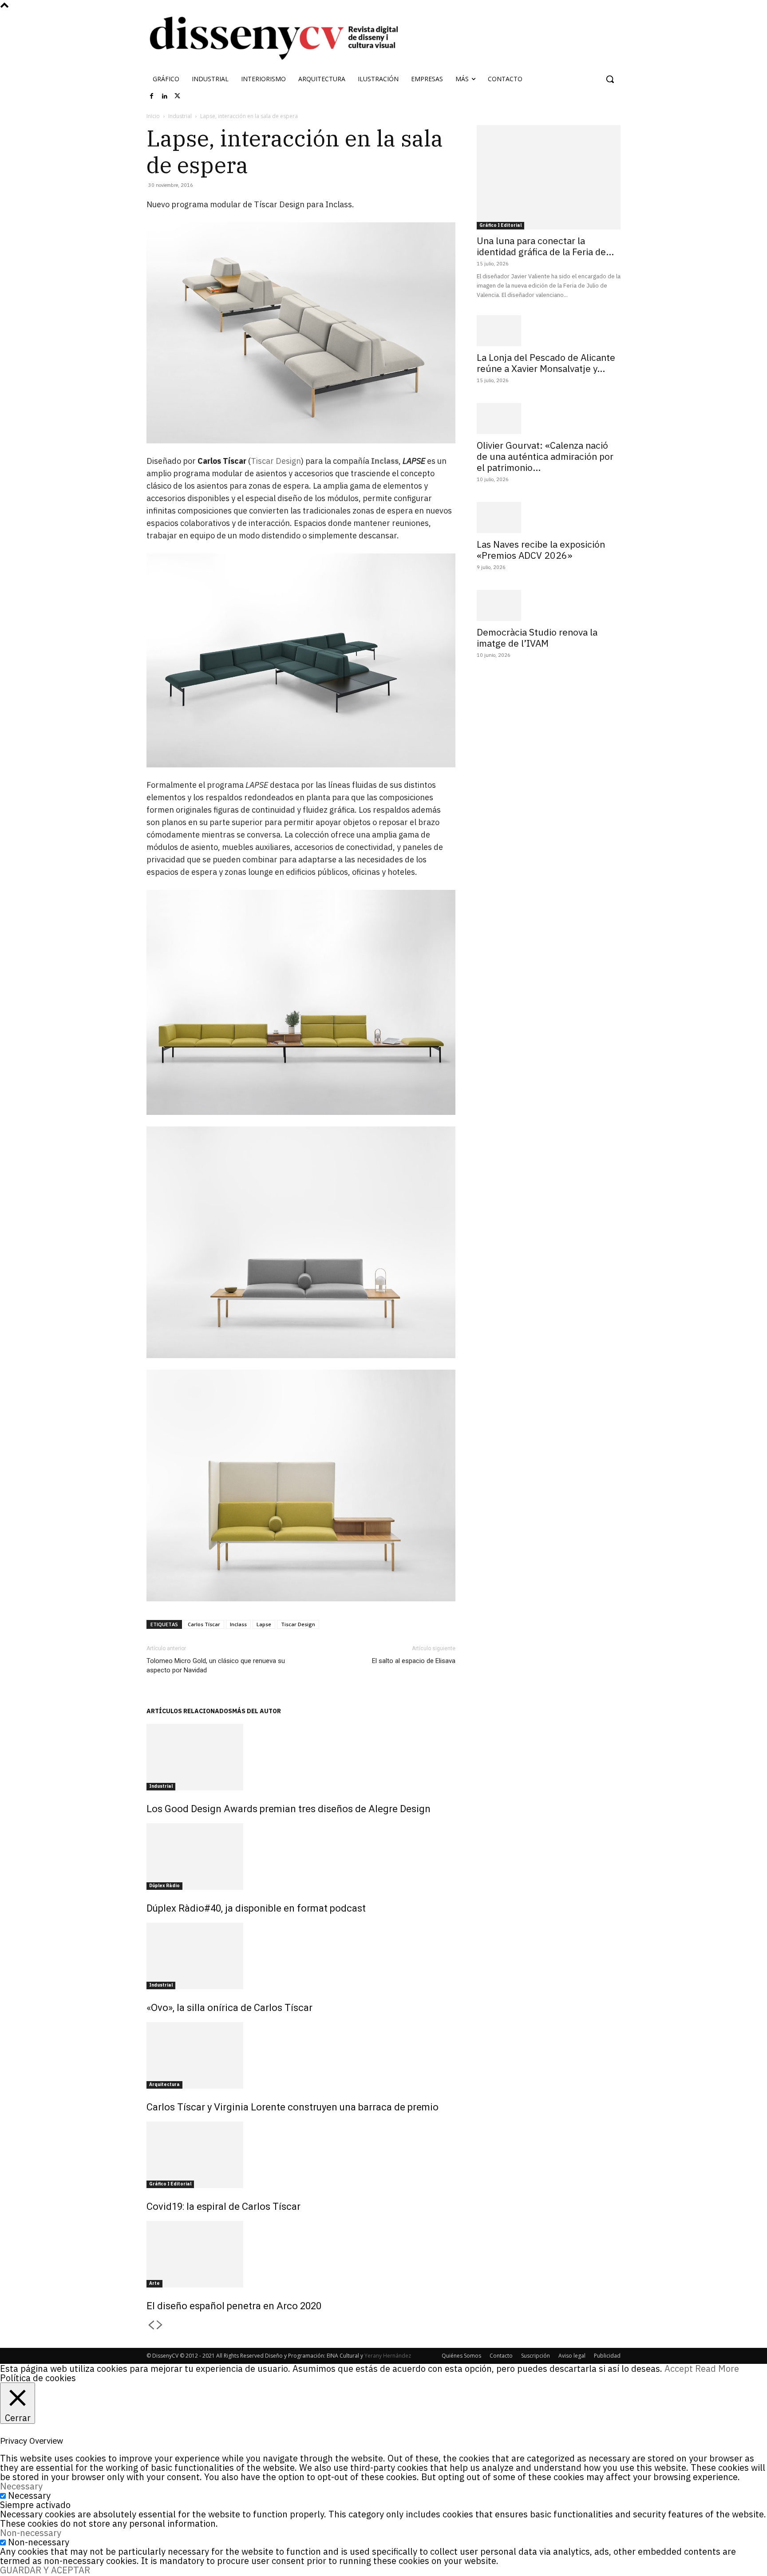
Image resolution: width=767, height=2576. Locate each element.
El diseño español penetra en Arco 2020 (234, 2306)
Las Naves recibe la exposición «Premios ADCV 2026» (541, 550)
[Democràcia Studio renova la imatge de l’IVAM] (549, 605)
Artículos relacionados (189, 1711)
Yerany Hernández (388, 2356)
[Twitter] (178, 96)
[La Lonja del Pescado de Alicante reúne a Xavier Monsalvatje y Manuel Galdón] (549, 331)
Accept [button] (679, 2369)
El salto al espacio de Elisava (414, 1661)
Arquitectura (164, 2084)
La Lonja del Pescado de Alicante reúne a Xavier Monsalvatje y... (546, 363)
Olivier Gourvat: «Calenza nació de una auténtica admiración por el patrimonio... (545, 456)
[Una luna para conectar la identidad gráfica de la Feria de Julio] (549, 177)
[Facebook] (152, 96)
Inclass (238, 1624)
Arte (154, 2283)
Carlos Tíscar (204, 1624)
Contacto (501, 2356)
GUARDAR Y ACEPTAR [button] (45, 2570)
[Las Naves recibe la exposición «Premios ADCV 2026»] (549, 518)
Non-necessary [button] (31, 2533)
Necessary (29, 2495)
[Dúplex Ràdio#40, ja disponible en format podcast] (301, 1857)
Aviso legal (572, 2356)
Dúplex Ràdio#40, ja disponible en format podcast (256, 1908)
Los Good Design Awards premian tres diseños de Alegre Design (289, 1809)
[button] (610, 79)
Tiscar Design (276, 461)
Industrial (180, 116)
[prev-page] (151, 2325)
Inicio (153, 116)
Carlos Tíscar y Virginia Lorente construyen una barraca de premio (293, 2107)
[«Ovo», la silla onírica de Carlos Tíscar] (301, 1956)
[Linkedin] (165, 96)
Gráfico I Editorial (170, 2184)
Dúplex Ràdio (164, 1886)
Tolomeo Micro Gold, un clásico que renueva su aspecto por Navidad (216, 1665)
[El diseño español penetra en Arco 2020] (301, 2254)
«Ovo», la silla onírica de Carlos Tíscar (229, 2008)
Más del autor (257, 1711)
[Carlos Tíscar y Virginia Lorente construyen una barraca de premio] (301, 2055)
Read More (717, 2369)
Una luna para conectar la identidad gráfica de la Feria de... (545, 246)
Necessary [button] (21, 2486)
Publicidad (607, 2356)
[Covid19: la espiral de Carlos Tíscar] (301, 2155)
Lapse (264, 1624)
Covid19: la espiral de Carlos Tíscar (223, 2207)
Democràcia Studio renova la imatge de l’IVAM (537, 638)
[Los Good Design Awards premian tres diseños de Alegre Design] (301, 1757)
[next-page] (160, 2325)
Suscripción (536, 2356)
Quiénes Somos (461, 2356)
